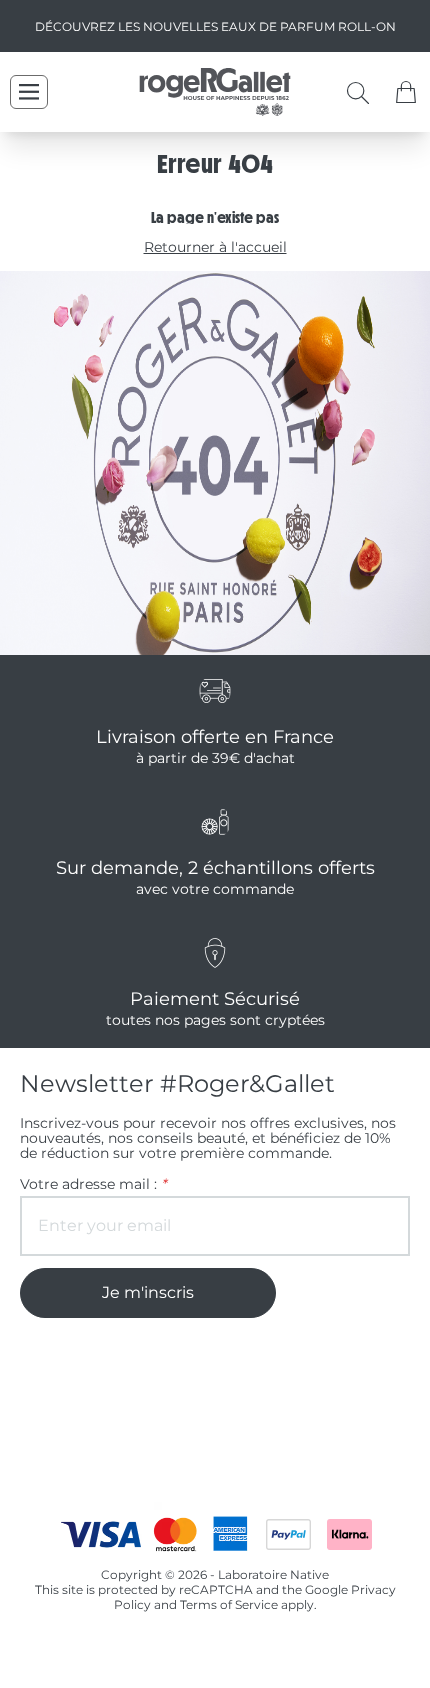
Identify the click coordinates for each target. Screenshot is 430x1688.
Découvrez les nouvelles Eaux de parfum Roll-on (215, 26)
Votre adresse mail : (93, 1184)
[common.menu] (29, 92)
